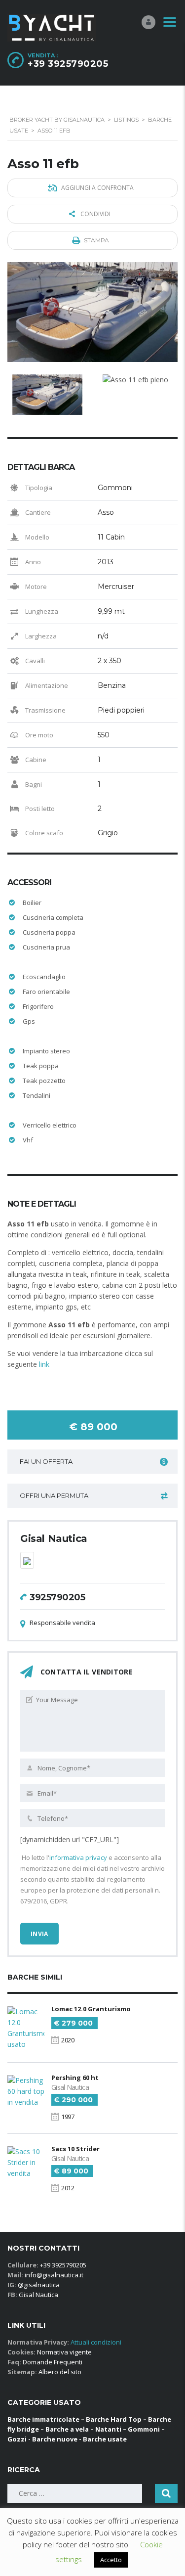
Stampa (96, 240)
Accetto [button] (111, 2560)
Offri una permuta (54, 1495)
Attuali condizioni (95, 2342)
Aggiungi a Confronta (97, 188)
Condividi (95, 214)
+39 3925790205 (68, 64)
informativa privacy (78, 1857)
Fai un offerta (46, 1461)
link (44, 1364)
